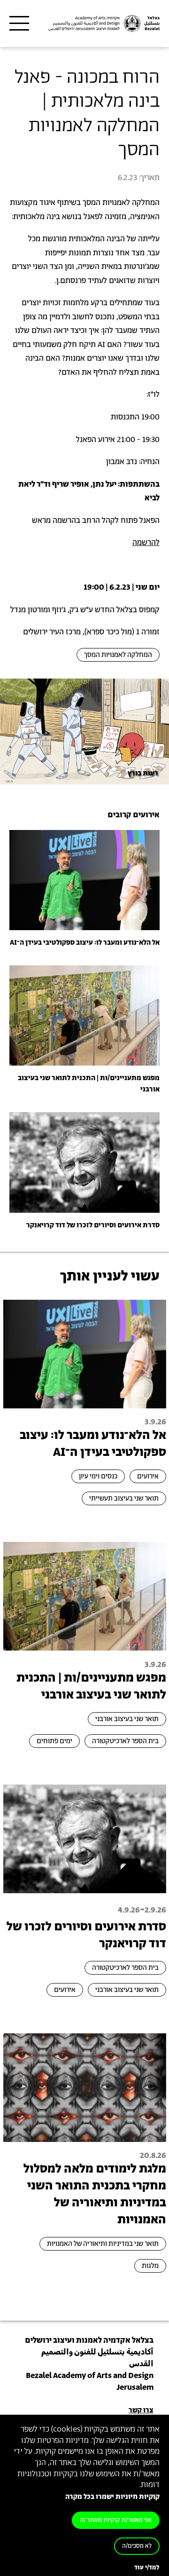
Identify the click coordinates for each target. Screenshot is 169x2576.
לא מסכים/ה (137, 2546)
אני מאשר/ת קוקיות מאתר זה (116, 2520)
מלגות (150, 2266)
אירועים (148, 1476)
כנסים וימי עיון (98, 1476)
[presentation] (84, 880)
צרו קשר (141, 2410)
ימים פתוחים (54, 1741)
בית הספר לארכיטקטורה (125, 1741)
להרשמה (146, 543)
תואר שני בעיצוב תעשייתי (124, 1498)
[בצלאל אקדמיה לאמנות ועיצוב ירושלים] (103, 24)
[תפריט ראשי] (19, 24)
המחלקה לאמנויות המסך (118, 655)
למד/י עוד (147, 2568)
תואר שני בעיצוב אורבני (127, 1719)
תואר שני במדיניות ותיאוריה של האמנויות (103, 2244)
